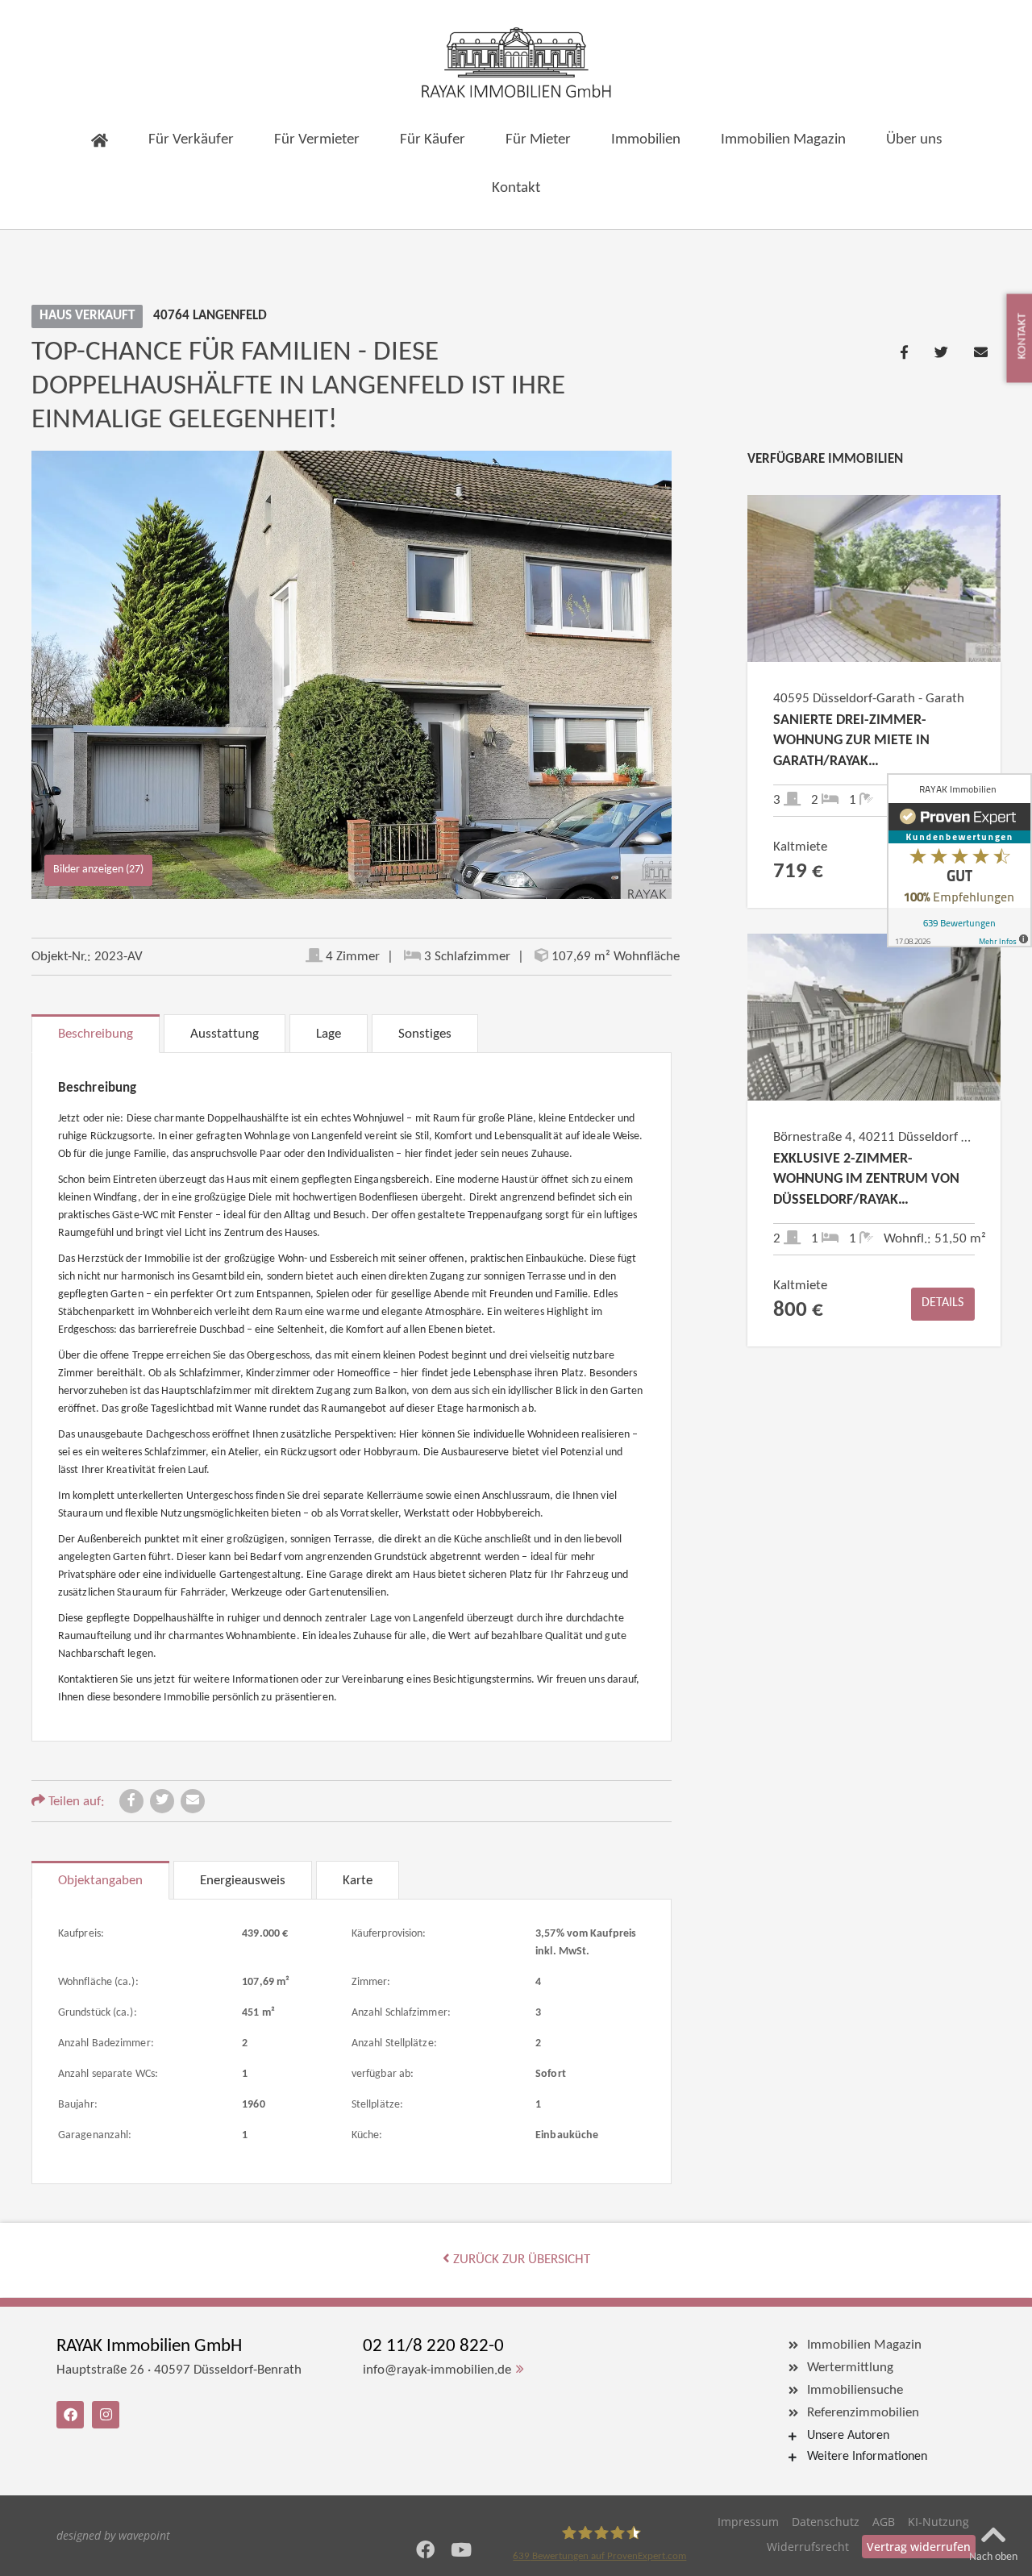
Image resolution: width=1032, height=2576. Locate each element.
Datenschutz (826, 2522)
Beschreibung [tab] (96, 1034)
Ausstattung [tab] (225, 1034)
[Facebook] (425, 2550)
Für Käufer (433, 140)
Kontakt (516, 188)
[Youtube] (462, 2550)
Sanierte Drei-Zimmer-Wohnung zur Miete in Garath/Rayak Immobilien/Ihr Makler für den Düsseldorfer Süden (868, 743)
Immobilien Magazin (783, 140)
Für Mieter (538, 140)
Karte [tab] (358, 1881)
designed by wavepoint (113, 2535)
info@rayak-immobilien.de (437, 2370)
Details (943, 1303)
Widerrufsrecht (808, 2547)
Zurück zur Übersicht (520, 2260)
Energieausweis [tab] (243, 1881)
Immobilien (646, 140)
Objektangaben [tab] (100, 1881)
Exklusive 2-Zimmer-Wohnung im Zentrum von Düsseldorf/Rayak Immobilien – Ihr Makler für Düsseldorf (871, 1181)
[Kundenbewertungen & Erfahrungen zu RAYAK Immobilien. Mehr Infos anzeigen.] (959, 860)
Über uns (914, 140)
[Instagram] (106, 2415)
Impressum (748, 2522)
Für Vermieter (317, 140)
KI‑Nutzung (938, 2522)
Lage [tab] (329, 1034)
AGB (884, 2522)
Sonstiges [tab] (425, 1034)
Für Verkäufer (191, 140)
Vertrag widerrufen (919, 2547)
